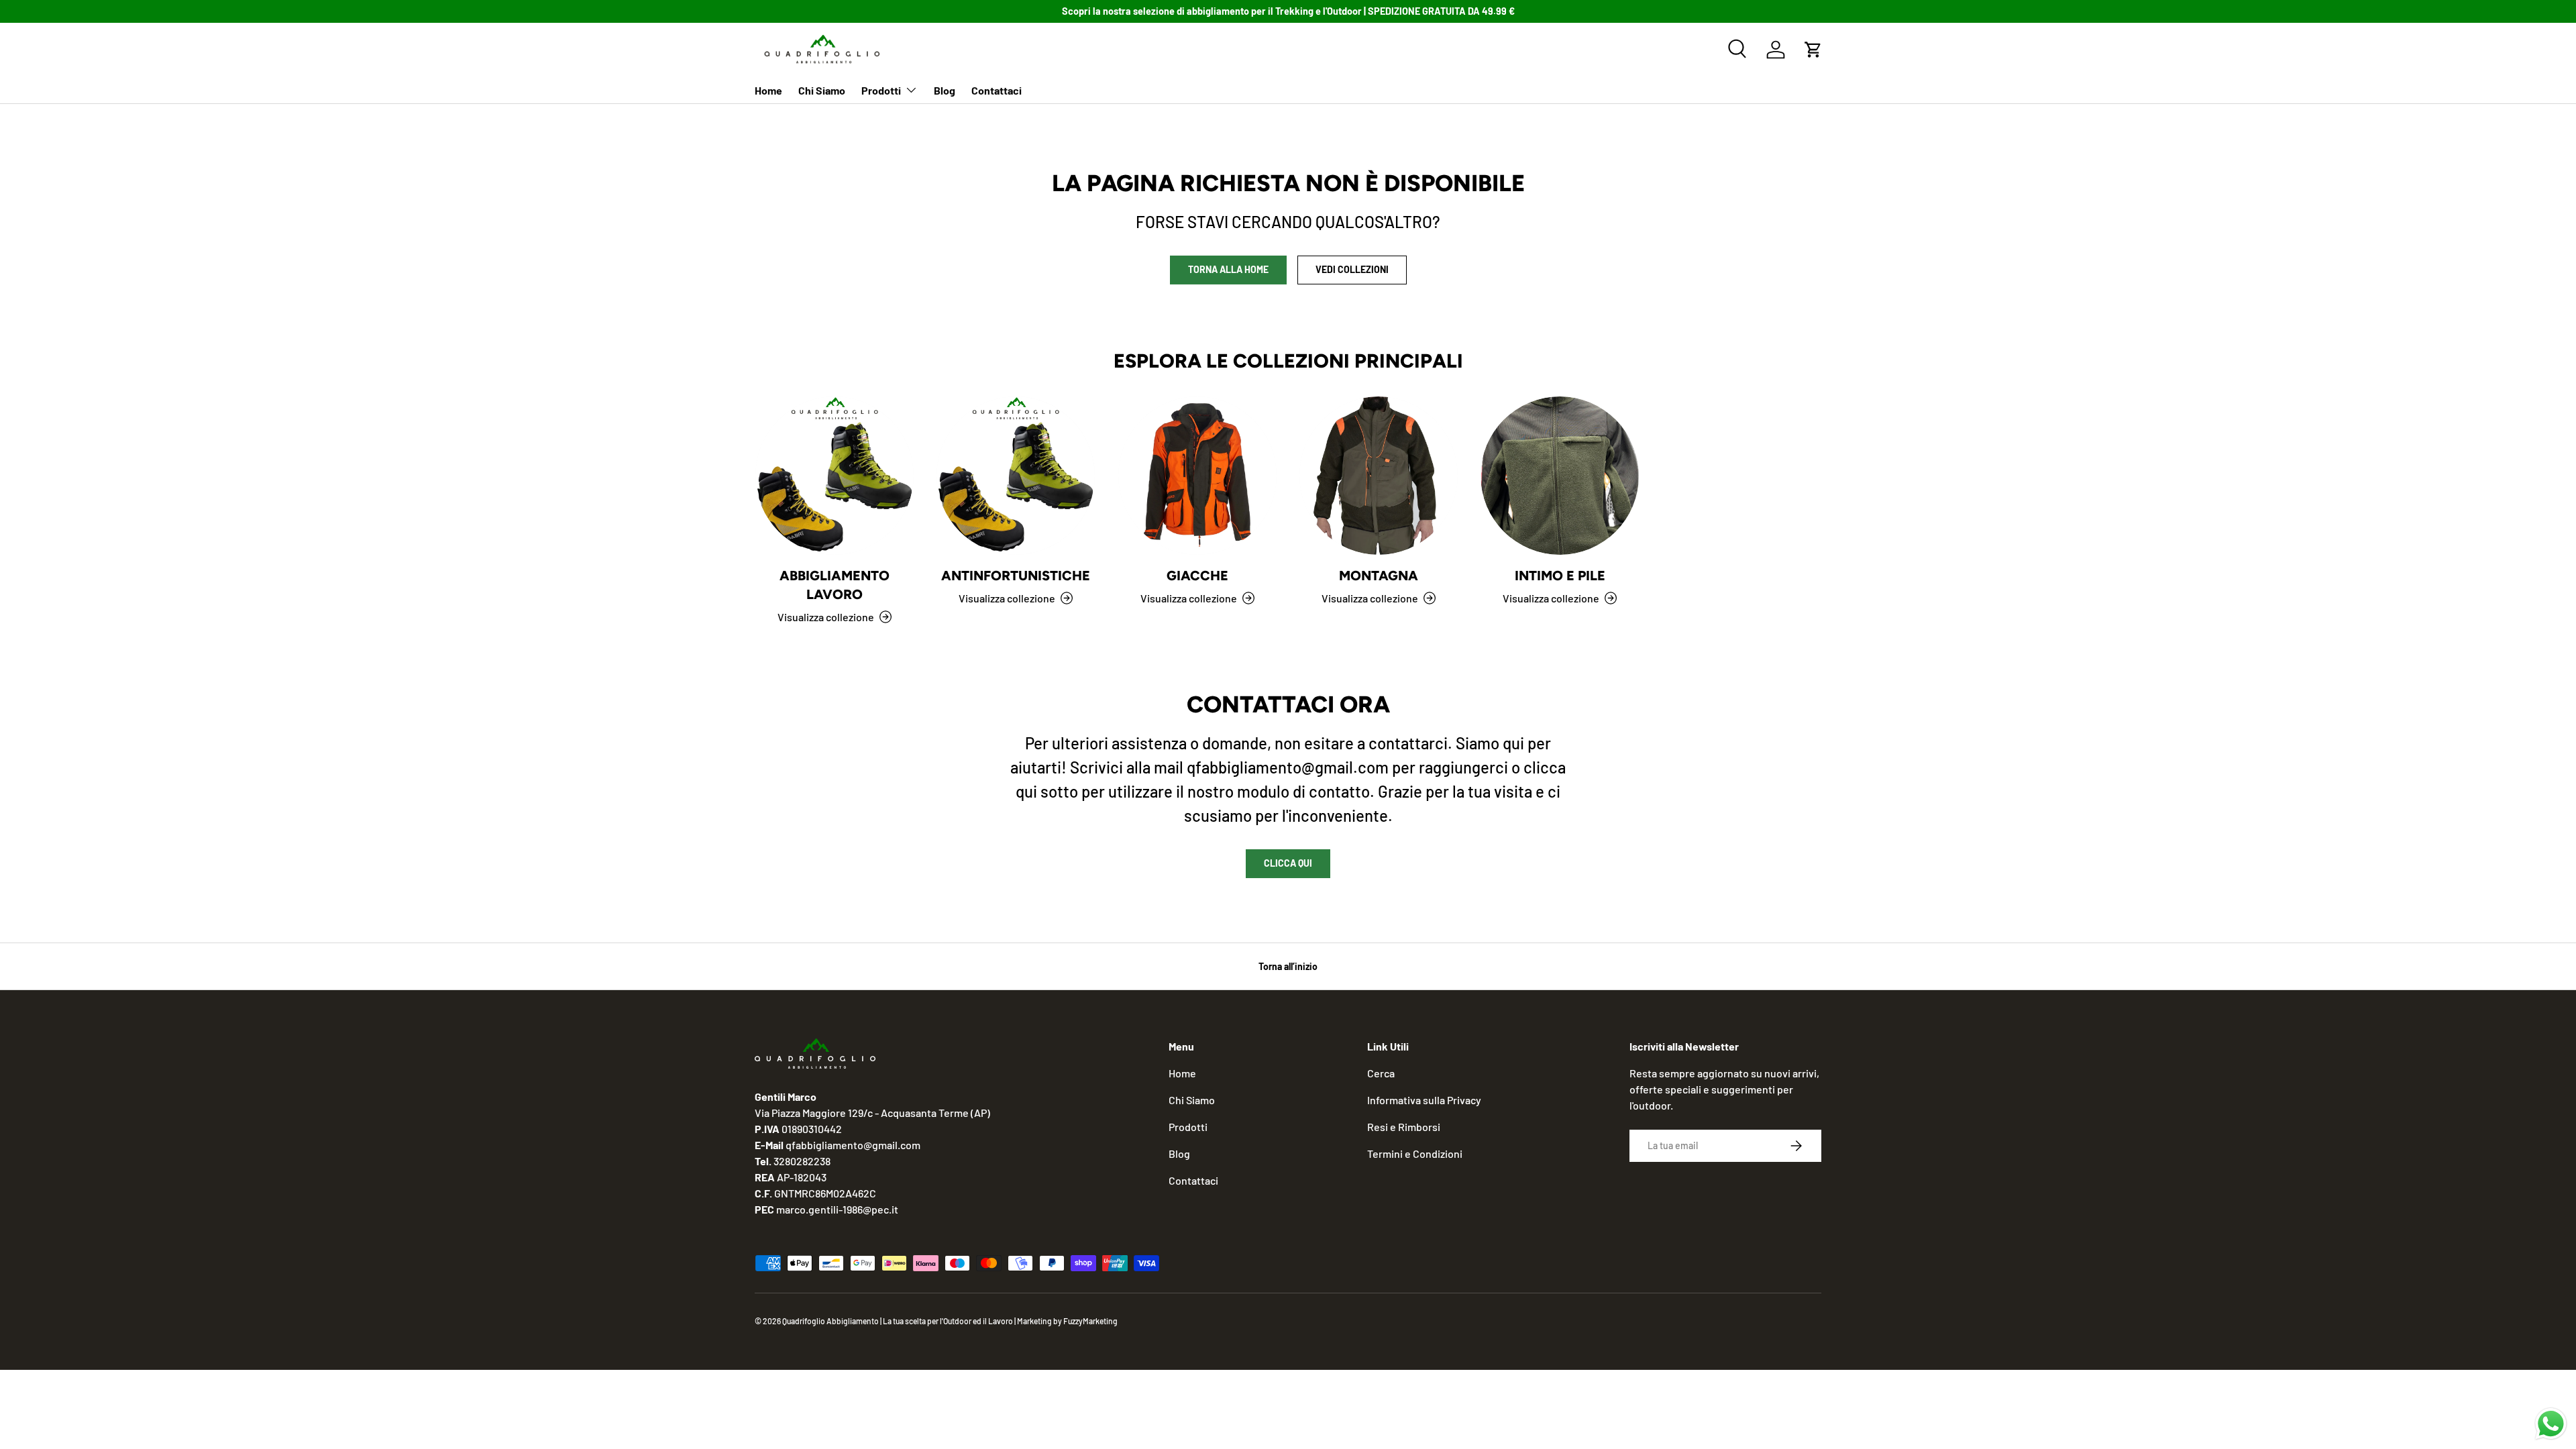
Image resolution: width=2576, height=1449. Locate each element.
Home (768, 90)
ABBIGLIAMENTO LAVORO (835, 585)
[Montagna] (1379, 476)
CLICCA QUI (1288, 863)
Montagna (1379, 576)
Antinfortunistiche (1016, 576)
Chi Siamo (822, 90)
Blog (945, 90)
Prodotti (881, 90)
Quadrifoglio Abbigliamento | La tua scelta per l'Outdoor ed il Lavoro (898, 1321)
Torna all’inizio (1288, 966)
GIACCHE (1197, 576)
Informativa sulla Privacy (1424, 1100)
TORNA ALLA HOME (1228, 269)
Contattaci (997, 90)
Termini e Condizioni (1415, 1153)
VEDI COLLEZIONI (1352, 269)
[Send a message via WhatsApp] (2551, 1424)
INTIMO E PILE (1560, 576)
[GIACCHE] (1197, 476)
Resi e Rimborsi (1404, 1127)
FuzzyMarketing (1090, 1321)
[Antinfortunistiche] (1016, 476)
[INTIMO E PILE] (1560, 476)
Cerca (1381, 1073)
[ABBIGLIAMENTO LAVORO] (835, 476)
